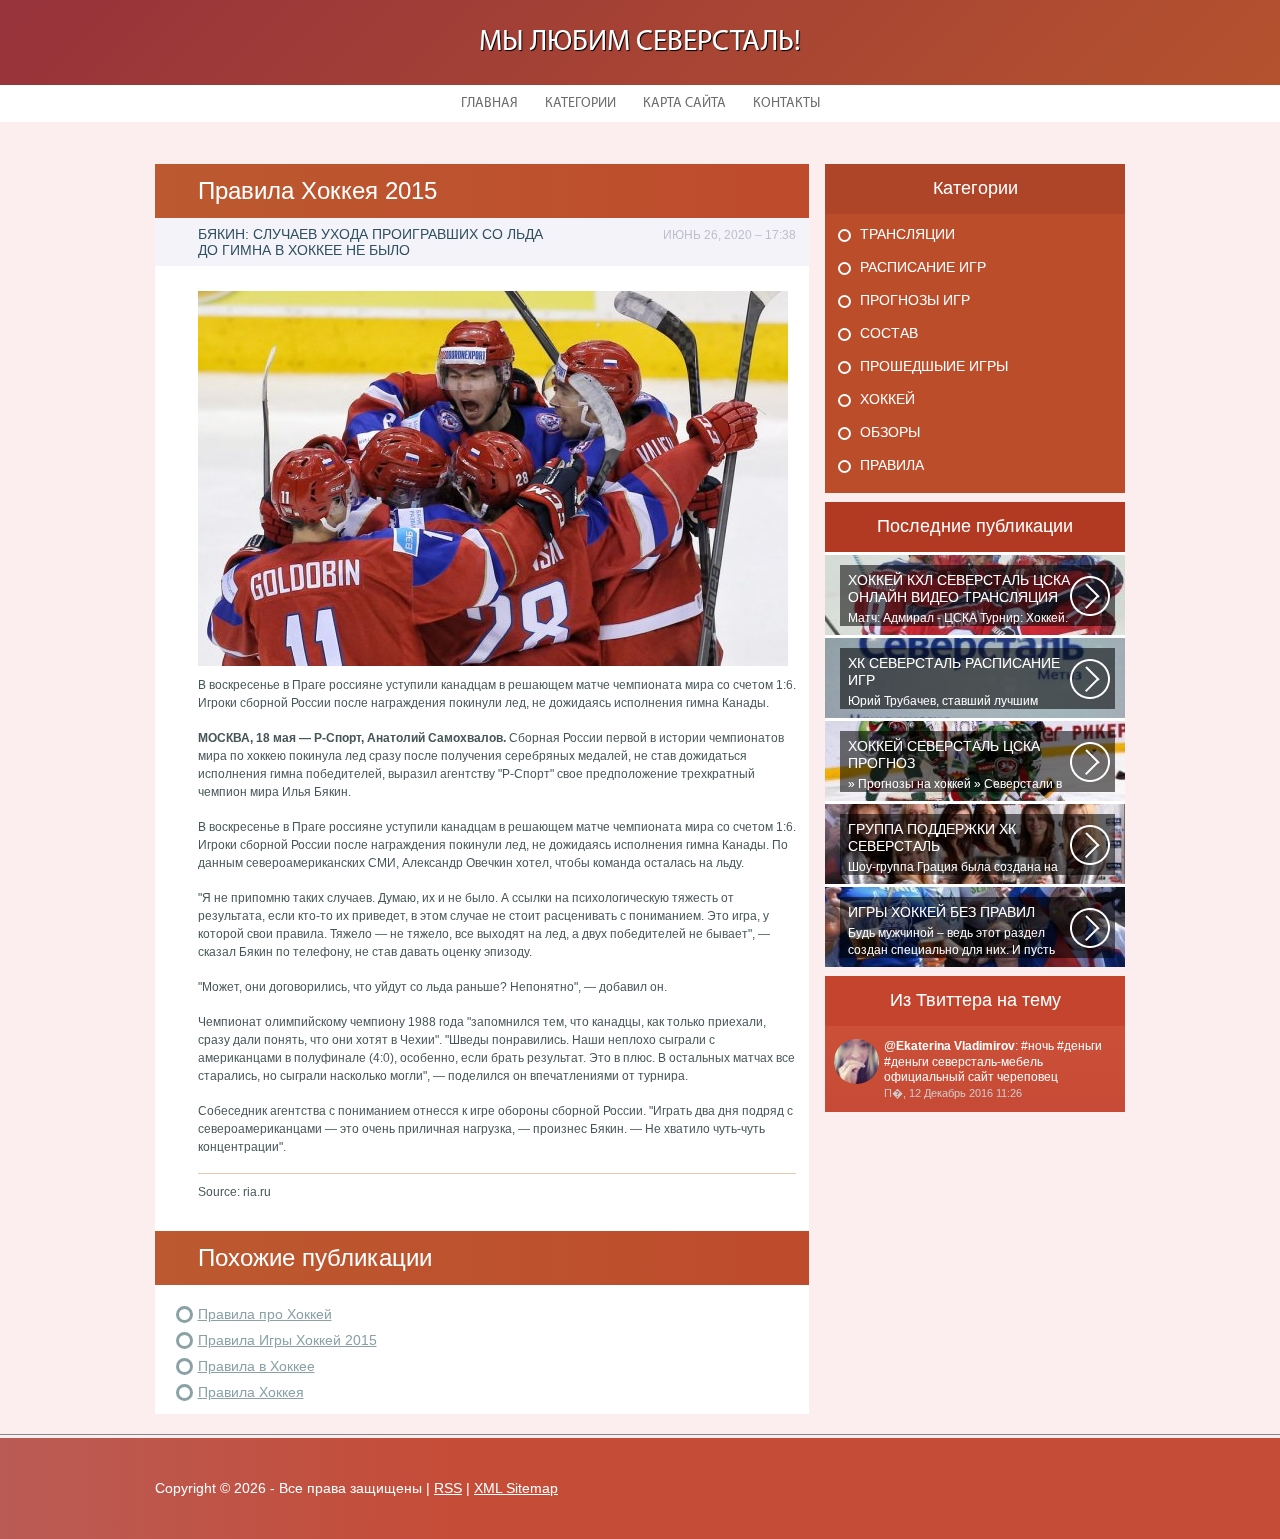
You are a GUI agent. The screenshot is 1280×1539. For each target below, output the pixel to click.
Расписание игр (923, 267)
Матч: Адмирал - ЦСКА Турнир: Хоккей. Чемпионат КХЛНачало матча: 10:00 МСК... (959, 599)
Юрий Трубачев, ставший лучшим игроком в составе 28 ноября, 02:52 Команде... (954, 682)
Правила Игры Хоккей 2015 (287, 1340)
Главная (489, 103)
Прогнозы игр (915, 300)
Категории (580, 103)
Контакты (786, 103)
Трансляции (907, 234)
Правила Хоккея (251, 1392)
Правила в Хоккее (256, 1366)
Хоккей (887, 399)
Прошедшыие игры (934, 366)
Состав (889, 333)
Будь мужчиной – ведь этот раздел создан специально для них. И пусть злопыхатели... (951, 931)
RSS (448, 1488)
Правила (892, 465)
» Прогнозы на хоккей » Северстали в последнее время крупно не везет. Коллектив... (955, 765)
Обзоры (890, 432)
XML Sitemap (516, 1488)
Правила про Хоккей (265, 1314)
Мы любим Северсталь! (640, 42)
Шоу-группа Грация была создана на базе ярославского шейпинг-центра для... (953, 848)
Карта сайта (684, 103)
